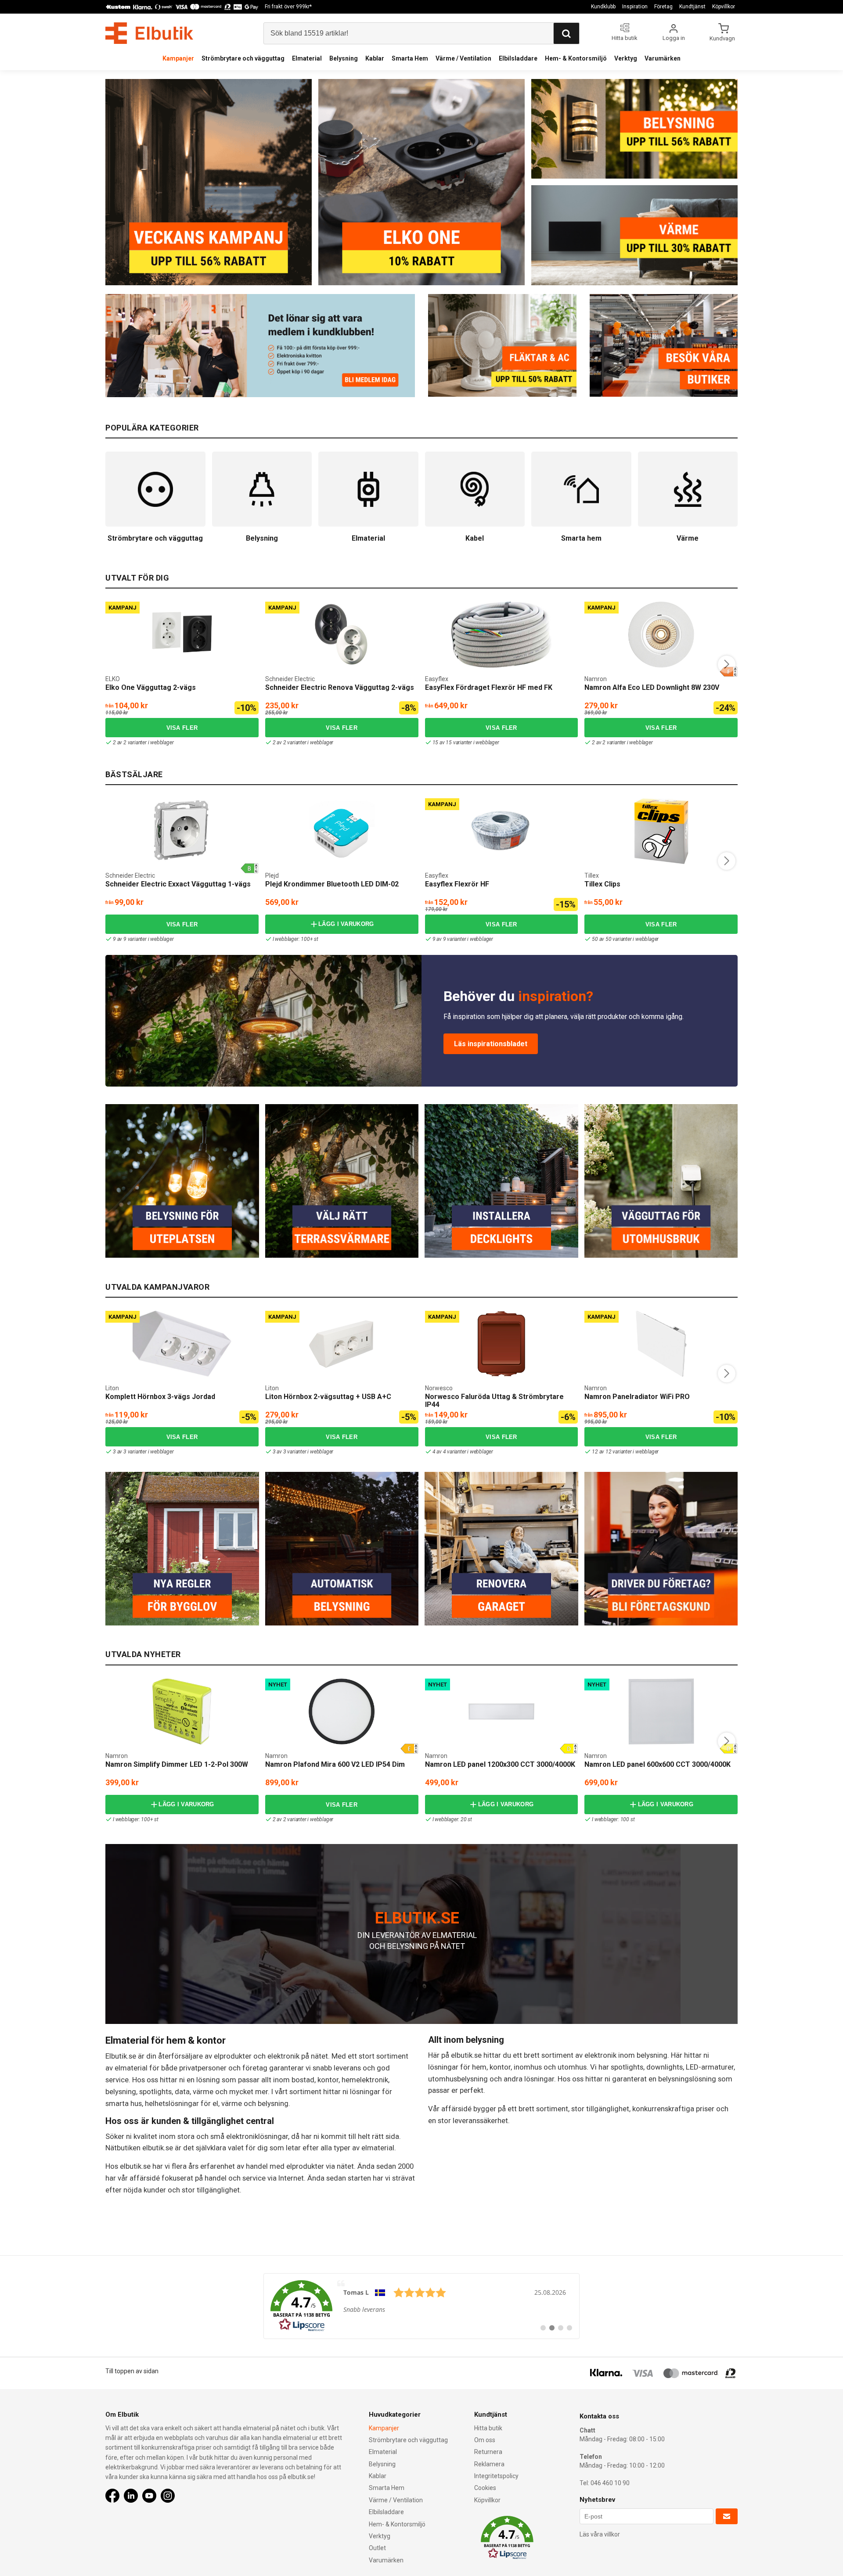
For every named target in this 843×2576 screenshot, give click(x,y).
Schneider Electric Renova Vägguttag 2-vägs (340, 687)
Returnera (488, 2452)
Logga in (674, 38)
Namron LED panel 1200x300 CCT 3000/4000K (500, 1764)
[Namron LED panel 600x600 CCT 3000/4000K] (661, 1711)
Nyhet (278, 1684)
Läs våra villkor (600, 2534)
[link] (421, 2306)
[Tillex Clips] (661, 831)
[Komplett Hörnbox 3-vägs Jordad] (182, 1344)
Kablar (375, 58)
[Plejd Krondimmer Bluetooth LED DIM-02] (342, 831)
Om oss (485, 2440)
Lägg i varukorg (346, 924)
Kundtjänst (692, 7)
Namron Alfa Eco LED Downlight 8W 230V (652, 687)
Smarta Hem (410, 58)
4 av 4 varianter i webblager (463, 1452)
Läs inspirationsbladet (491, 1044)
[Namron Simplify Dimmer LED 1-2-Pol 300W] (182, 1711)
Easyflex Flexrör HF (457, 884)
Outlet (377, 2548)
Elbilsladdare (518, 58)
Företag (663, 7)
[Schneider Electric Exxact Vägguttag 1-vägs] (182, 831)
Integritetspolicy (496, 2476)
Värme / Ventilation (463, 58)
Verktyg (626, 58)
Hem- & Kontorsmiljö (576, 58)
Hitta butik (488, 2428)
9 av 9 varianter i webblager (143, 939)
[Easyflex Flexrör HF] (501, 831)
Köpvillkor (724, 7)
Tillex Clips (602, 884)
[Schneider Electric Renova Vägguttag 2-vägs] (342, 635)
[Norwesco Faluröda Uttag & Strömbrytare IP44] (501, 1344)
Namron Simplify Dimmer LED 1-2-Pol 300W (177, 1764)
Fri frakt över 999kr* (288, 7)
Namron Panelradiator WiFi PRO (637, 1397)
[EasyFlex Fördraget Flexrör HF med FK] (501, 635)
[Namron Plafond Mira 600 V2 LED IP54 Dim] (342, 1711)
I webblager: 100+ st (295, 939)
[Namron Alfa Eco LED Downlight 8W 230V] (661, 635)
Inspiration (635, 7)
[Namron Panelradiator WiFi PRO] (661, 1344)
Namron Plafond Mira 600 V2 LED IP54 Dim (335, 1764)
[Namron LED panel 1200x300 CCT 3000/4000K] (501, 1711)
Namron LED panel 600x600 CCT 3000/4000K (657, 1764)
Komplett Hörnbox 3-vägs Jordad (160, 1397)
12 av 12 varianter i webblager (625, 1452)
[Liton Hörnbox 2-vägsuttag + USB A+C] (342, 1344)
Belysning (344, 58)
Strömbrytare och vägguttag (243, 58)
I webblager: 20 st (452, 1819)
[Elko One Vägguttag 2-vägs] (182, 635)
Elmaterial (307, 58)
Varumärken (663, 58)
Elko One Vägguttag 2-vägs (151, 687)
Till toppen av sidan (132, 2371)
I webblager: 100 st (613, 1819)
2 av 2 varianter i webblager (143, 743)
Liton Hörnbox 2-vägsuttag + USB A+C (328, 1397)
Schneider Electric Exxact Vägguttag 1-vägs (178, 884)
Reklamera (489, 2464)
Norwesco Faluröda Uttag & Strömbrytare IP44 (494, 1401)
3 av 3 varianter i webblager (143, 1452)
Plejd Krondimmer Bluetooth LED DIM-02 (332, 884)
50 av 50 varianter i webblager (625, 939)
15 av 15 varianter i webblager (466, 743)
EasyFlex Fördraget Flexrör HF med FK (489, 687)
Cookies (485, 2488)
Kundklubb (603, 7)
